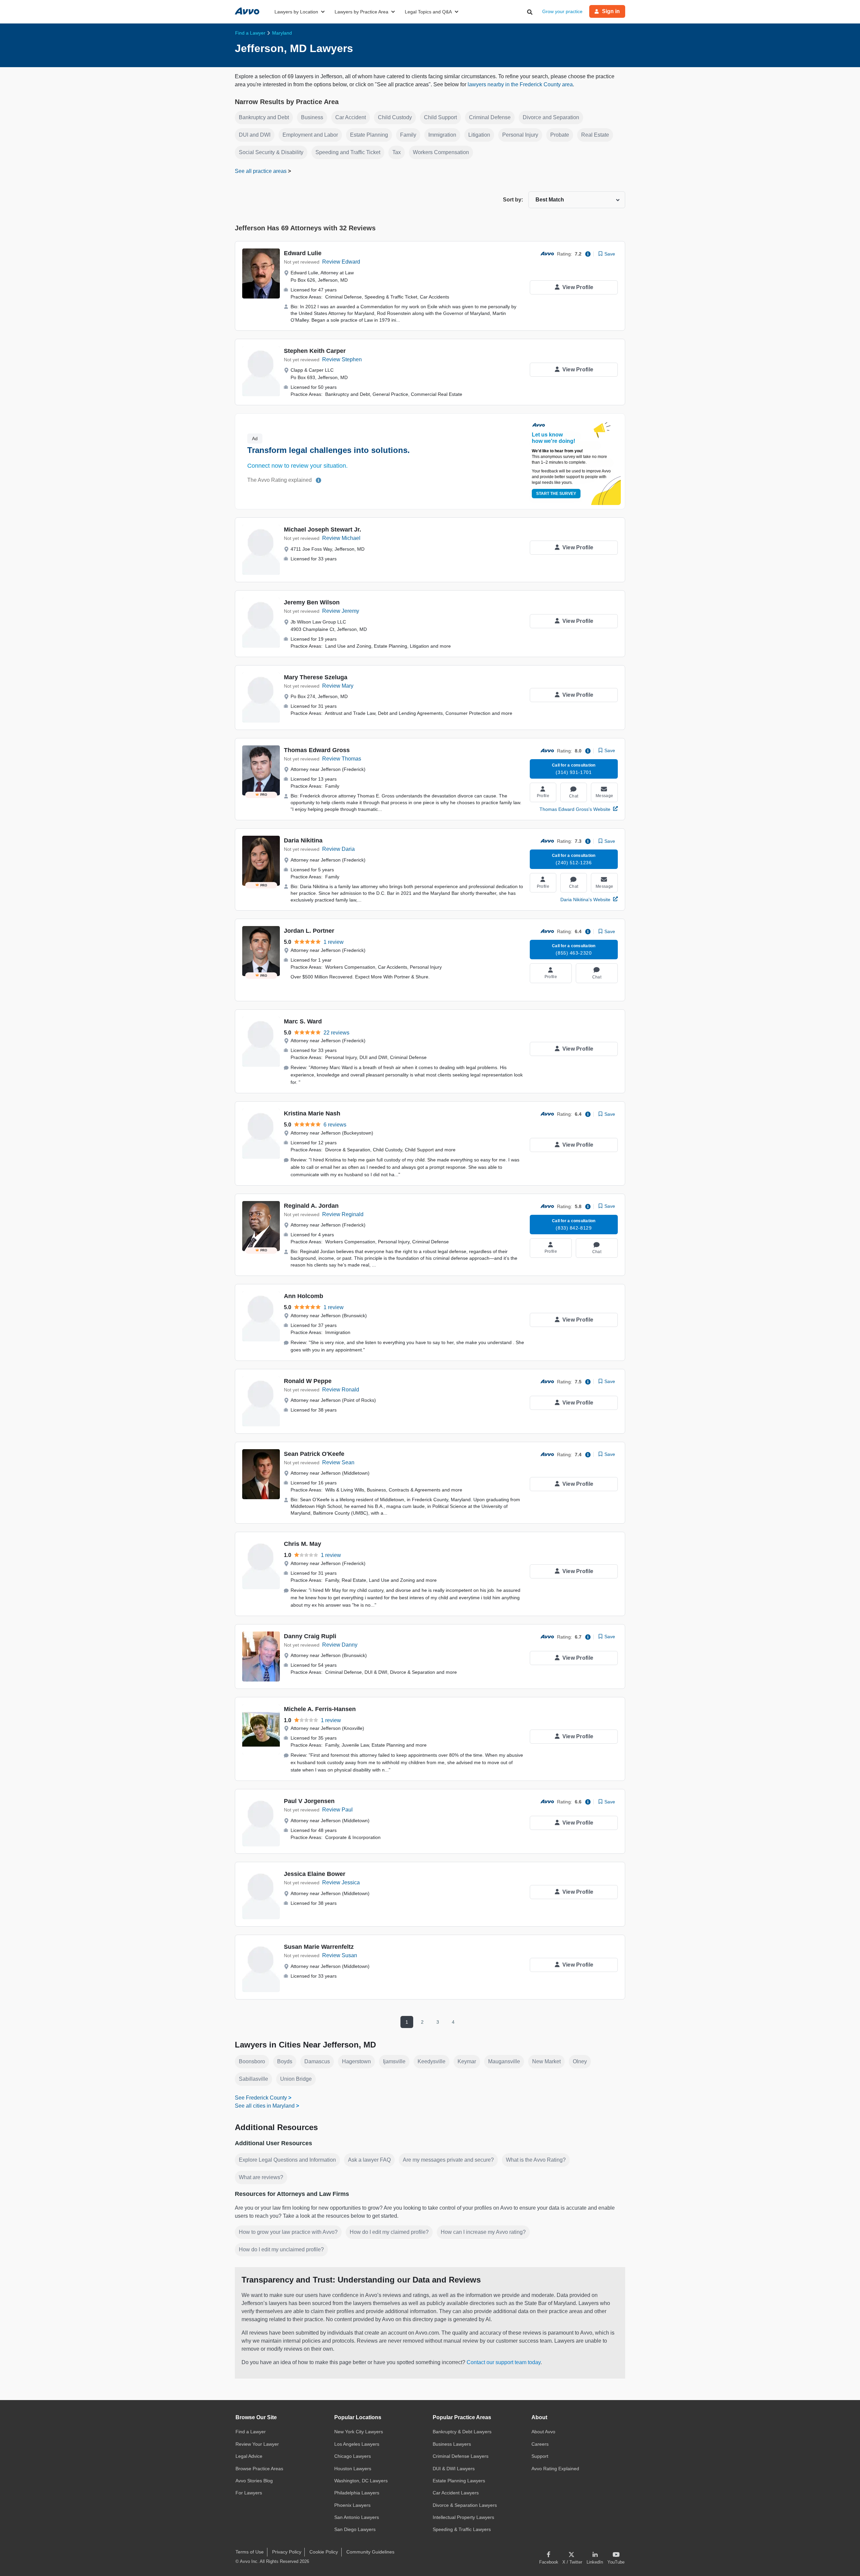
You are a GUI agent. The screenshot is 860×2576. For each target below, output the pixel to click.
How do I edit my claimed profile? (389, 2232)
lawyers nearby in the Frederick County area (520, 84)
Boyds (285, 2061)
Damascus (317, 2061)
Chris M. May (303, 1544)
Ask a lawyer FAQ (369, 2160)
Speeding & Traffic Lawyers (462, 2529)
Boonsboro (252, 2061)
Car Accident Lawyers (456, 2493)
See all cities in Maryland (265, 2106)
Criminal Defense (490, 117)
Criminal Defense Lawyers (461, 2456)
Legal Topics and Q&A (428, 12)
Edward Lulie (303, 253)
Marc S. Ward (303, 1021)
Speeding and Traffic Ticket (348, 152)
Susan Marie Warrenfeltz (319, 1947)
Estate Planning (369, 135)
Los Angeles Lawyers (357, 2444)
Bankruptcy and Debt (264, 117)
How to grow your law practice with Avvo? (288, 2232)
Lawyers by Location (296, 12)
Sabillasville (253, 2079)
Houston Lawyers (353, 2469)
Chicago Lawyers (353, 2456)
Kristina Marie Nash (312, 1113)
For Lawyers (249, 2493)
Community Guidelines (370, 2552)
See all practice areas (261, 171)
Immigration (442, 135)
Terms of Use (250, 2552)
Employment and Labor (310, 135)
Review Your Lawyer (257, 2444)
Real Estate (595, 135)
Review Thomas (342, 759)
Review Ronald (341, 1390)
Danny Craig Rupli (310, 1636)
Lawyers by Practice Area (361, 12)
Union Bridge (296, 2079)
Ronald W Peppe (308, 1381)
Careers (540, 2444)
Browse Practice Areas (259, 2469)
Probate (560, 135)
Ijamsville (394, 2061)
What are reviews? (261, 2177)
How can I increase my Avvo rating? (483, 2232)
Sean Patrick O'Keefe (314, 1454)
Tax (397, 152)
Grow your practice (562, 11)
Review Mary (338, 686)
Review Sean (338, 1462)
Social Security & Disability (271, 152)
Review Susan (340, 1955)
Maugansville (504, 2061)
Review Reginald (343, 1214)
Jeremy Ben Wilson (312, 602)
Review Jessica (341, 1882)
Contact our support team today (504, 2362)
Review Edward (341, 262)
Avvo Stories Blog (254, 2481)
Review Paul (337, 1810)
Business (312, 117)
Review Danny (340, 1645)
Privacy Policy (287, 2552)
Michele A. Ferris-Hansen (320, 1709)
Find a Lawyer (251, 2432)
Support (540, 2456)
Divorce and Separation (551, 117)
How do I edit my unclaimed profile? (281, 2249)
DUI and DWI (255, 135)
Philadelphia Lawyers (357, 2493)
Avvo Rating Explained (555, 2469)
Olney (580, 2061)
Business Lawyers (452, 2444)
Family (408, 135)
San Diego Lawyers (355, 2529)
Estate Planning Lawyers (459, 2481)
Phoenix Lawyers (352, 2505)
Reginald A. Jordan (311, 1206)
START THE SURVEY (556, 494)
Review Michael (341, 538)
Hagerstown (356, 2061)
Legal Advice (249, 2456)
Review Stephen (342, 359)
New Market (546, 2061)
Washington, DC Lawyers (361, 2481)
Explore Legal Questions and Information (287, 2160)
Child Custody (395, 117)
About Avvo (543, 2432)
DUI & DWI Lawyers (454, 2469)
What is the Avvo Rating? (536, 2160)
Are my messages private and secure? (448, 2160)
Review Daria (338, 849)
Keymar (467, 2061)
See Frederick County (261, 2098)
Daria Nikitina (303, 840)
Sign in (611, 11)
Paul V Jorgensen (309, 1801)
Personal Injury (520, 135)
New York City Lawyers (359, 2432)
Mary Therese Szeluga (316, 677)
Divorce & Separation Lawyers (465, 2505)
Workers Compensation (441, 152)
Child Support (440, 117)
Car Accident (351, 117)
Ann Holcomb (304, 1296)
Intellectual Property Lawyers (463, 2517)
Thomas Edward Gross (317, 750)
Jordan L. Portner (309, 931)
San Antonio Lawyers (357, 2517)
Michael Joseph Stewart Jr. (322, 530)
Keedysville (432, 2061)
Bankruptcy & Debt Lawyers (462, 2432)
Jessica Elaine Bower (315, 1874)
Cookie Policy (324, 2552)
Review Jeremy (341, 611)
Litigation (479, 135)
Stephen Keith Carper (315, 351)
